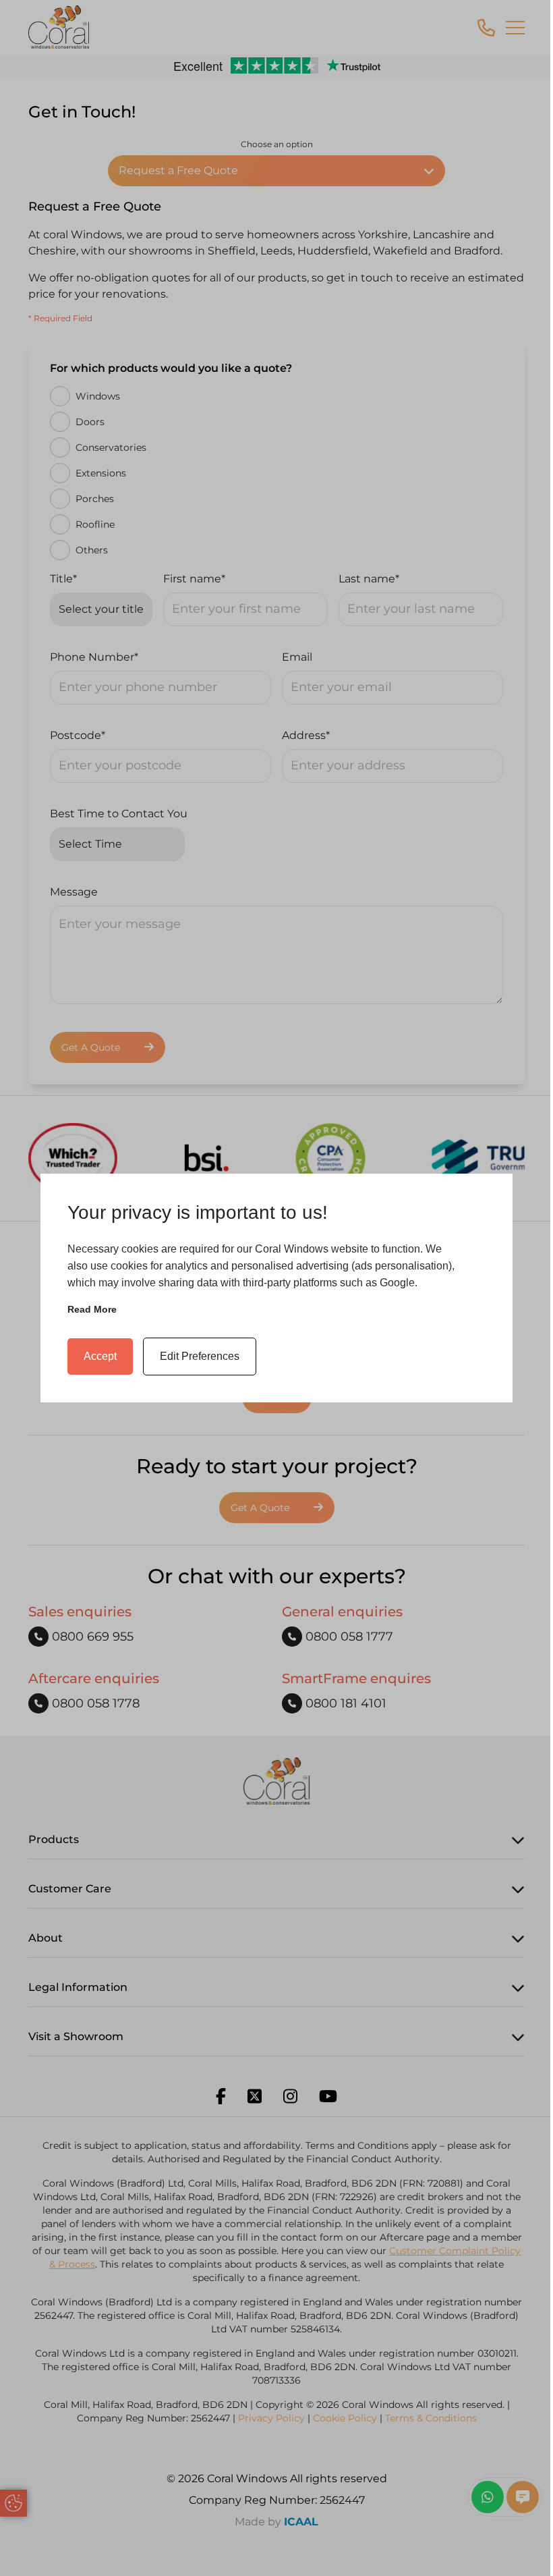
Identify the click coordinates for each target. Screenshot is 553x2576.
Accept (100, 1356)
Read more (92, 1309)
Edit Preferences (200, 1356)
